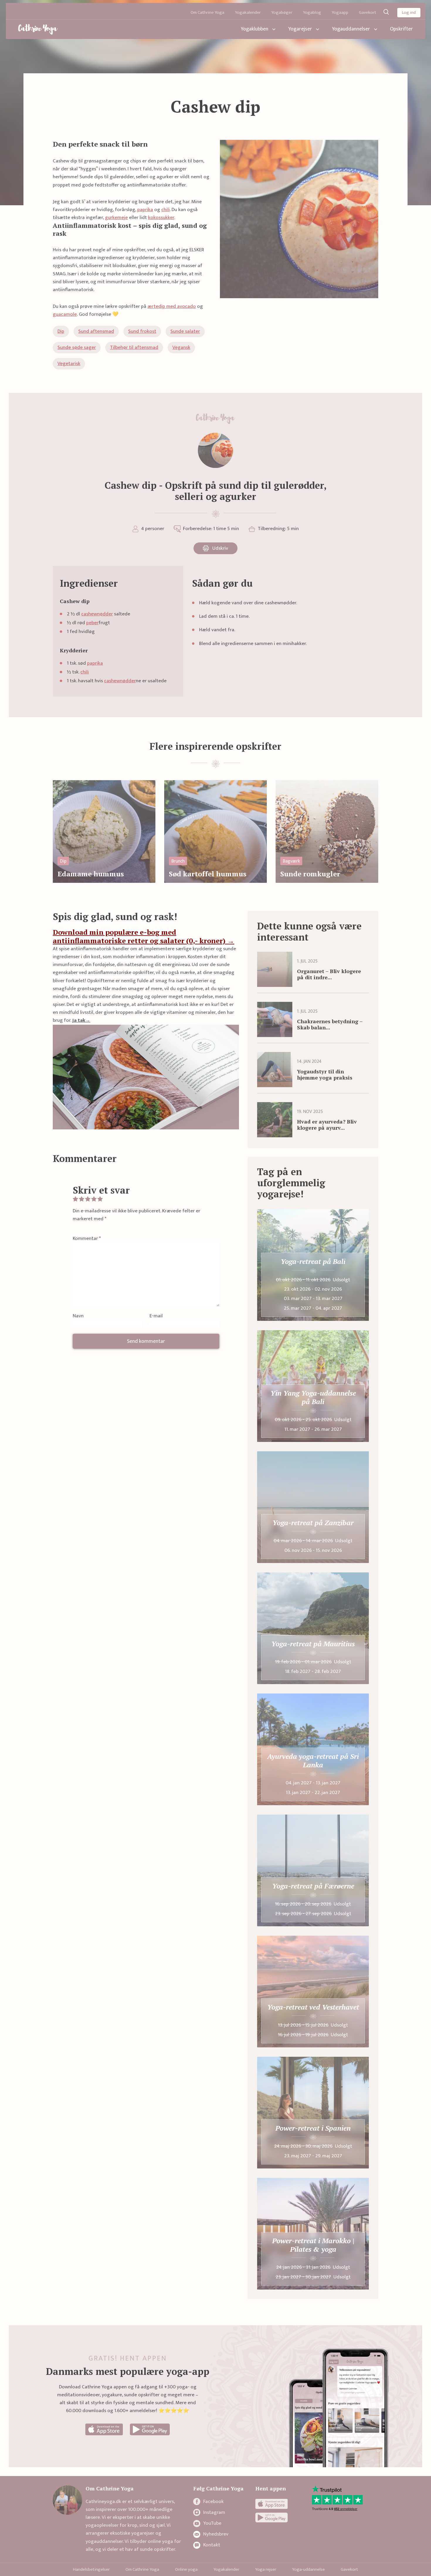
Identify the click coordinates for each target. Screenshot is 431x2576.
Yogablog (312, 12)
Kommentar (87, 1239)
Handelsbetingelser (91, 2569)
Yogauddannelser (351, 29)
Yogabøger (282, 12)
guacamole (65, 314)
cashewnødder (97, 614)
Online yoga (186, 2569)
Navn (78, 1316)
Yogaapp (340, 12)
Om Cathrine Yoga (207, 12)
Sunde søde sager (77, 347)
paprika (145, 210)
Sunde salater (185, 331)
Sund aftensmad (96, 331)
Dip (61, 331)
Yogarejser (300, 29)
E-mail (156, 1316)
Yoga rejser (266, 2569)
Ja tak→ (81, 1020)
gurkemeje (116, 218)
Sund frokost (142, 331)
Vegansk (181, 347)
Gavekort (368, 12)
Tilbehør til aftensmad (134, 347)
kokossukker (161, 218)
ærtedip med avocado (172, 306)
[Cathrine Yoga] (38, 29)
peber (92, 623)
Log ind (409, 12)
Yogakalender (248, 12)
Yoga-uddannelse (308, 2569)
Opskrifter (401, 29)
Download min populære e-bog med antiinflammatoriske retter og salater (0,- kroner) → (144, 936)
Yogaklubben (254, 29)
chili (166, 210)
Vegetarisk (69, 364)
